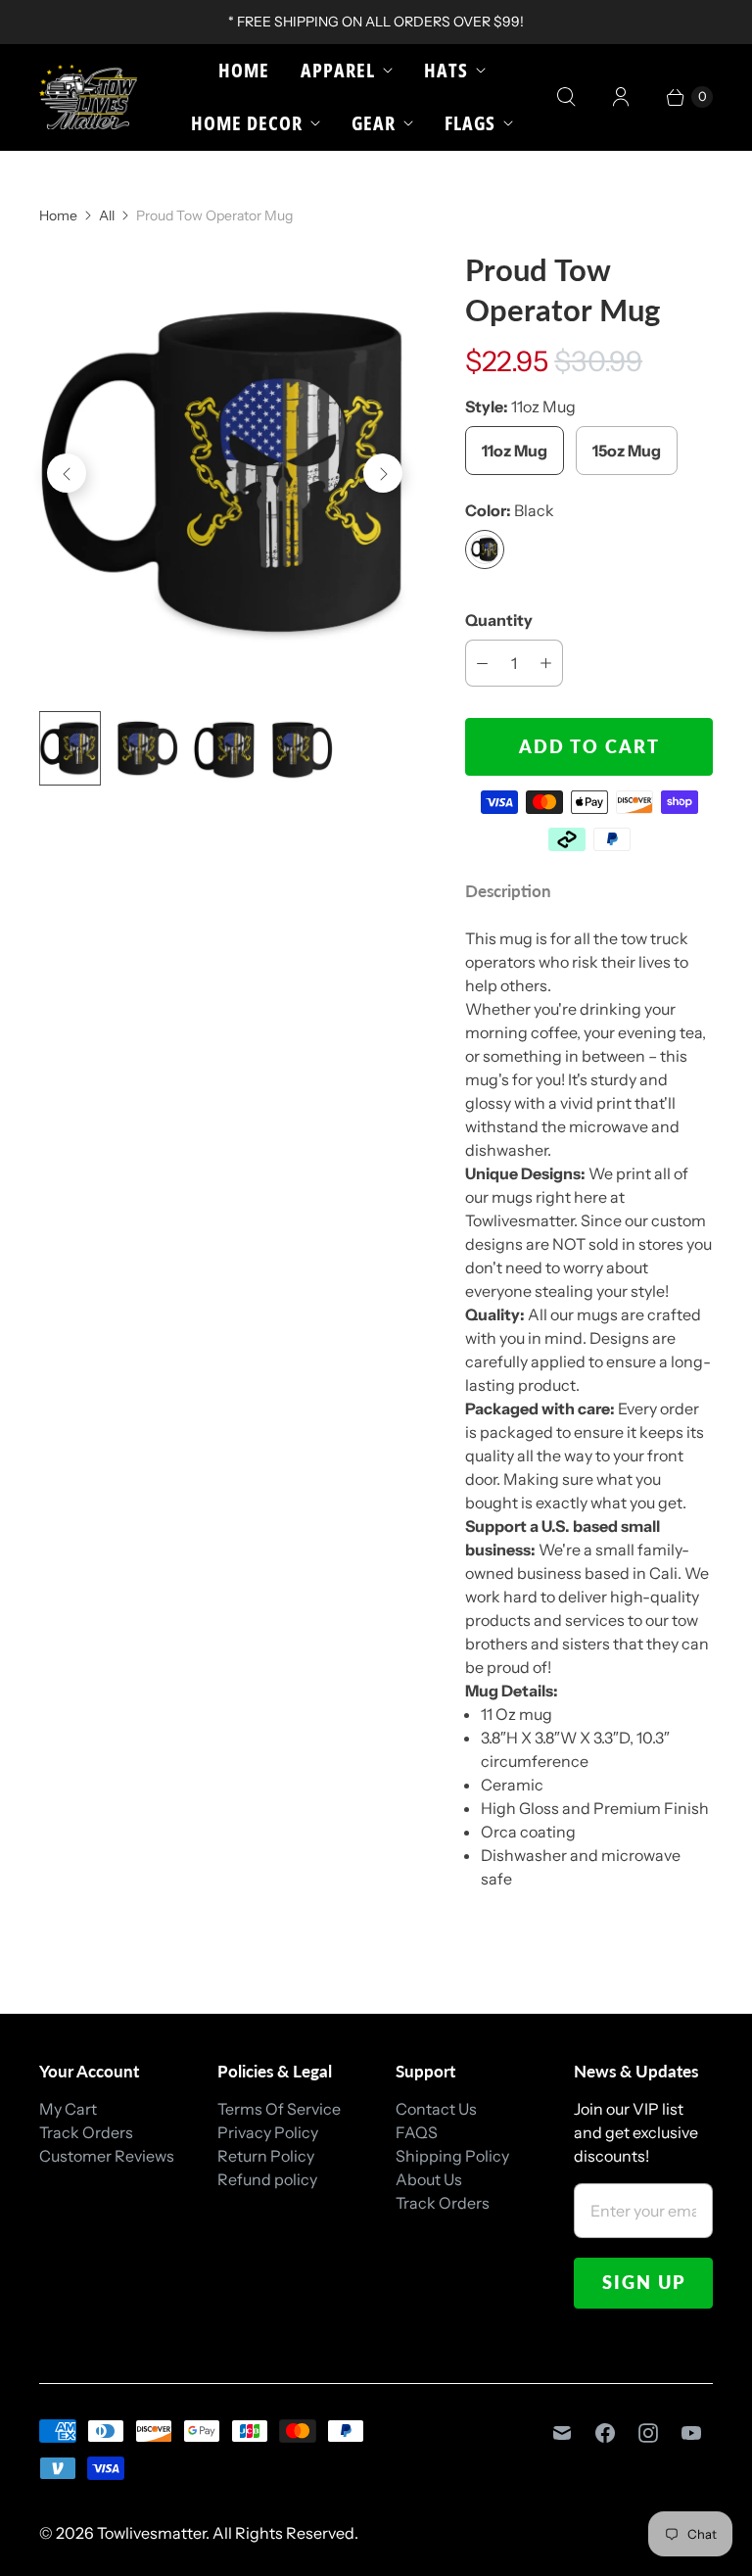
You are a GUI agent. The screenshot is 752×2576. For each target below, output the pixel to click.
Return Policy (266, 2156)
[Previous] (67, 473)
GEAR (374, 123)
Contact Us (436, 2109)
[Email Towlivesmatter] (562, 2433)
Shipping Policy (452, 2156)
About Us (429, 2179)
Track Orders (86, 2132)
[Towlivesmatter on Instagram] (648, 2433)
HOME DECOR (247, 123)
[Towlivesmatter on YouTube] (691, 2433)
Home (244, 70)
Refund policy (267, 2179)
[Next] (383, 473)
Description (508, 891)
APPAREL (338, 70)
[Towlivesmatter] (88, 97)
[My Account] (621, 97)
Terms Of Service (279, 2109)
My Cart (68, 2109)
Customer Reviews (107, 2156)
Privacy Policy (268, 2132)
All (107, 215)
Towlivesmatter (151, 2533)
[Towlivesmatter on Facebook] (605, 2433)
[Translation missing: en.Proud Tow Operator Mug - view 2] (147, 748)
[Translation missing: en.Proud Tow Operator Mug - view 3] (225, 748)
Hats (446, 70)
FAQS (417, 2132)
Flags (470, 123)
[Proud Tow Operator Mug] (225, 473)
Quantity (499, 620)
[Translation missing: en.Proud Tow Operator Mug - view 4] (302, 748)
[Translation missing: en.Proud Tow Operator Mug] (70, 748)
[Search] (566, 97)
